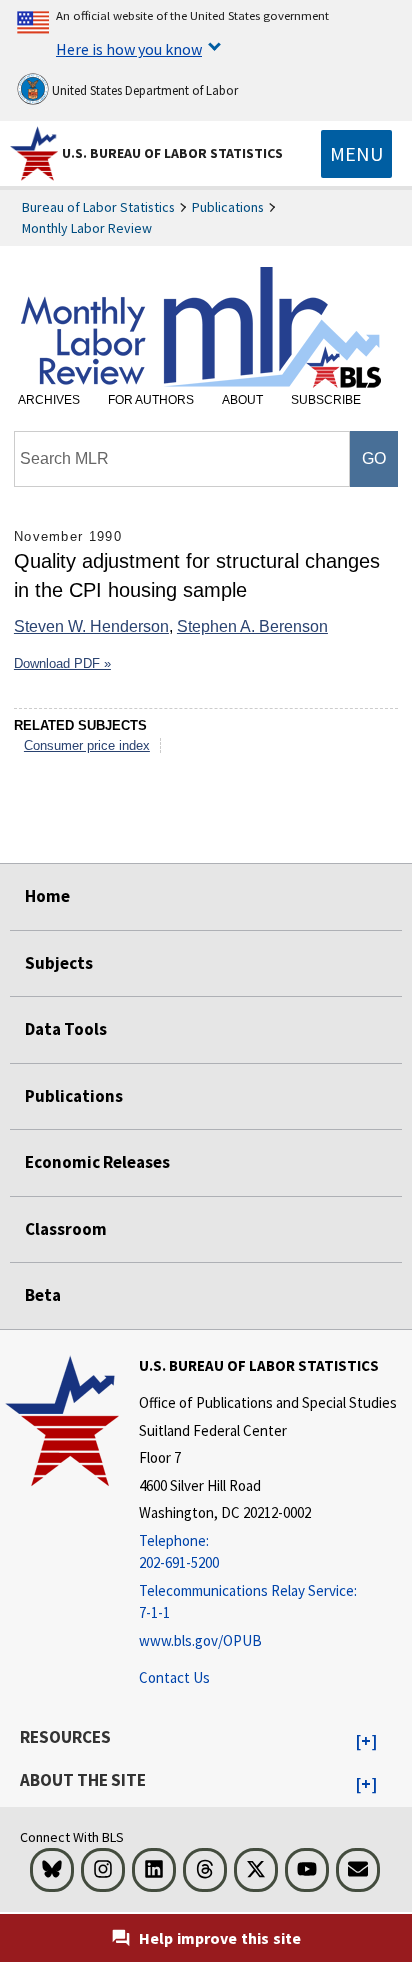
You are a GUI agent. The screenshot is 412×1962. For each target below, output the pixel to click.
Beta (43, 1295)
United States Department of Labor (143, 90)
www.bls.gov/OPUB (200, 1640)
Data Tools (66, 1029)
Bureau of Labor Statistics (98, 207)
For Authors (151, 400)
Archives (49, 400)
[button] (366, 1742)
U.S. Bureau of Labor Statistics (172, 153)
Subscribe (326, 400)
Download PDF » (62, 663)
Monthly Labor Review (87, 228)
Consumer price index (87, 745)
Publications (228, 207)
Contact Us (174, 1677)
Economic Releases (97, 1162)
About (242, 400)
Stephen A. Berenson (252, 626)
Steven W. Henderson (91, 626)
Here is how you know (129, 49)
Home (47, 896)
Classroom (66, 1229)
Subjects (59, 963)
